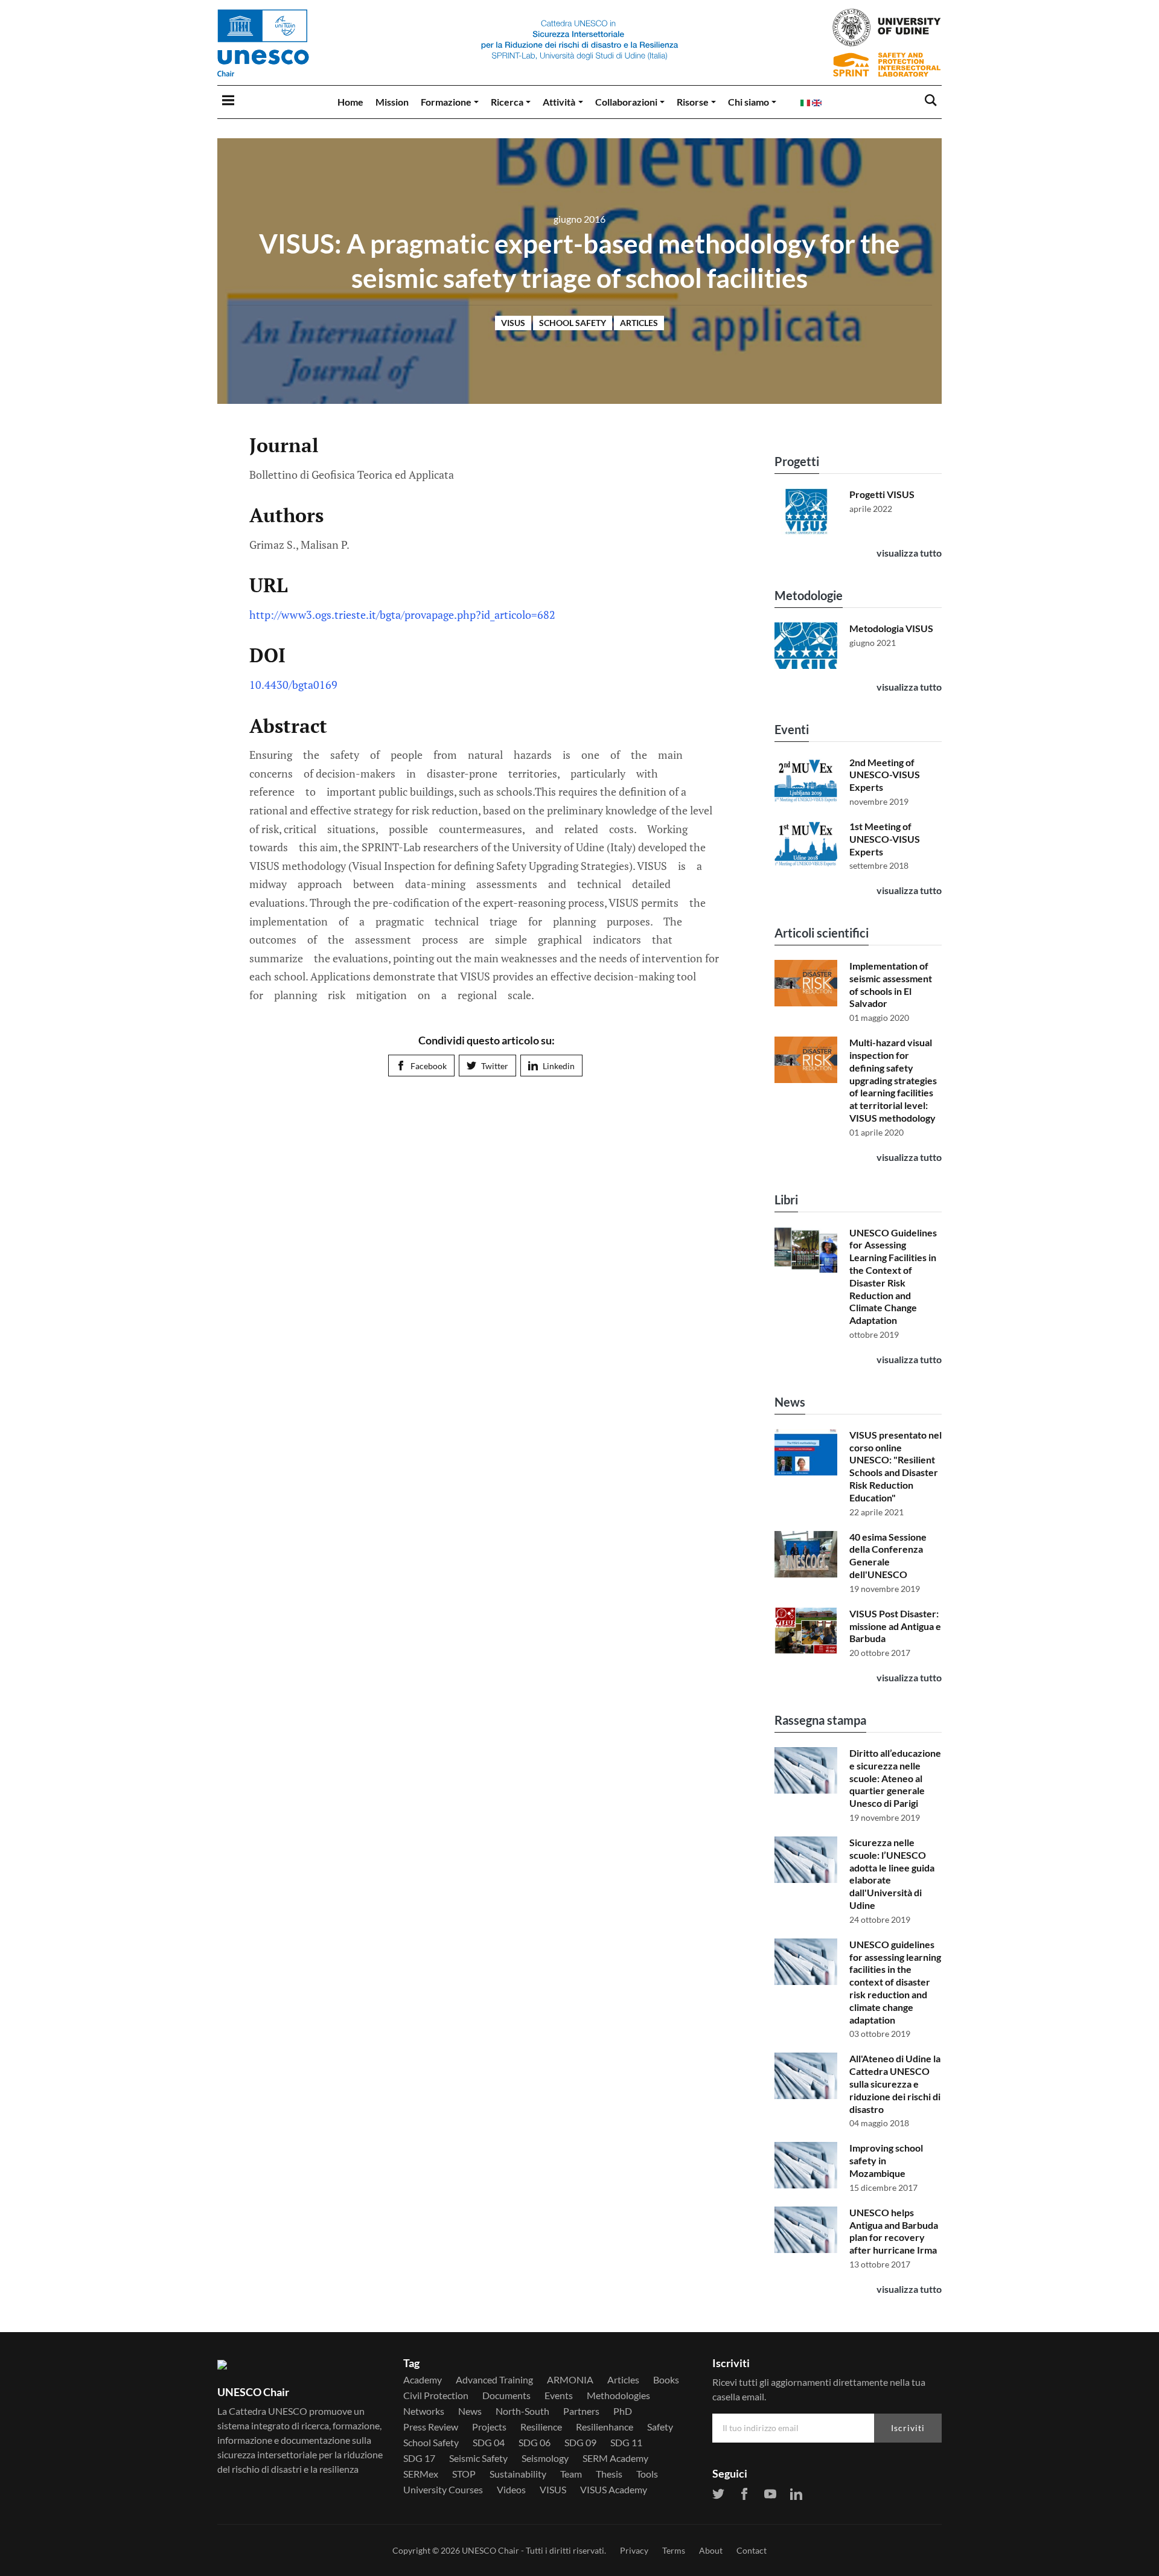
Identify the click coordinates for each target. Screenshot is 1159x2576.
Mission (392, 102)
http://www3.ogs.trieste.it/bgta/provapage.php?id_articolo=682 (402, 615)
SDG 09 (580, 2443)
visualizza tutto (909, 553)
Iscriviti (908, 2428)
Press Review (431, 2427)
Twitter (495, 1066)
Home (350, 102)
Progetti (797, 461)
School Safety (573, 323)
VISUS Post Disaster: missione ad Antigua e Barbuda (895, 1626)
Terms (674, 2550)
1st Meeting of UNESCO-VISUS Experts (885, 839)
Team (571, 2474)
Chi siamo (749, 102)
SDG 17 (419, 2458)
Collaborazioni (626, 102)
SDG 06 (535, 2443)
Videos (511, 2490)
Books (666, 2380)
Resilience (541, 2427)
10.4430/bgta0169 (293, 685)
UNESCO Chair (490, 2550)
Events (559, 2395)
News (790, 1402)
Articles (639, 323)
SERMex (421, 2474)
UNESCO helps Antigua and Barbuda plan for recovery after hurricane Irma (894, 2231)
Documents (506, 2395)
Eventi (792, 729)
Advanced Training (494, 2380)
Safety (660, 2427)
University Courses (443, 2490)
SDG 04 (489, 2443)
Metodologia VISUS (891, 628)
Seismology (545, 2458)
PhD (623, 2411)
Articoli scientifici (822, 933)
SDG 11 (626, 2443)
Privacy (634, 2550)
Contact (752, 2550)
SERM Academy (615, 2458)
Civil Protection (436, 2395)
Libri (786, 1200)
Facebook (429, 1066)
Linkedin (559, 1066)
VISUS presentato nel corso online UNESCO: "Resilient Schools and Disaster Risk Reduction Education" (896, 1466)
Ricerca (507, 102)
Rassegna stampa (820, 1720)
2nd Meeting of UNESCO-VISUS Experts (885, 775)
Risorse (693, 102)
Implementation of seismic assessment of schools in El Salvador (891, 984)
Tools (647, 2474)
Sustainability (518, 2474)
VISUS (513, 323)
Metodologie (809, 595)
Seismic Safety (478, 2458)
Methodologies (618, 2395)
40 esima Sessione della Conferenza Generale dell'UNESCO (888, 1555)
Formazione (446, 102)
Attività (559, 102)
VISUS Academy (614, 2490)
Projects (489, 2427)
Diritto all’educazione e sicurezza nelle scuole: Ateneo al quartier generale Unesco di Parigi (895, 1778)
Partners (581, 2411)
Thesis (609, 2474)
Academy (423, 2380)
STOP (464, 2474)
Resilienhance (605, 2427)
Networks (424, 2411)
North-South (522, 2411)
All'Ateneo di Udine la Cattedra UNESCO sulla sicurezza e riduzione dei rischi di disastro (895, 2083)
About (711, 2550)
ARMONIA (570, 2380)
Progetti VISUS (882, 494)
